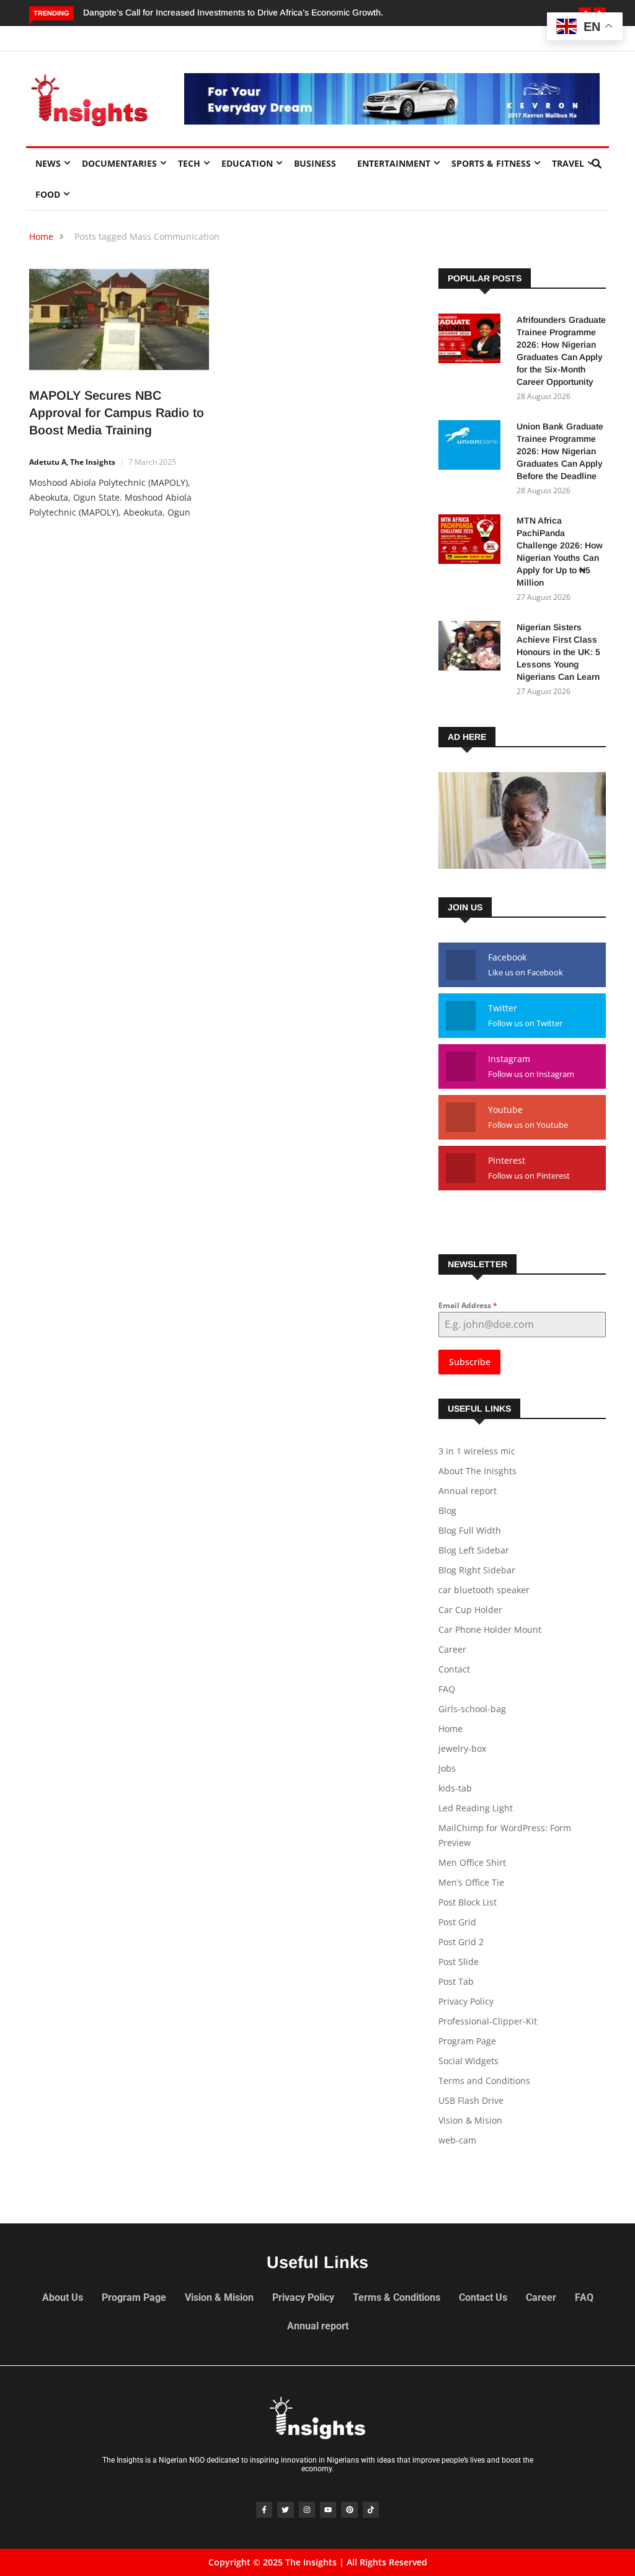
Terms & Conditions (397, 2297)
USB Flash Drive (471, 2100)
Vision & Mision (470, 2120)
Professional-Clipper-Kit (488, 2021)
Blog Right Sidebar (477, 1570)
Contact (454, 1669)
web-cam (457, 2140)
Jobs (447, 1768)
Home (41, 236)
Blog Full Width (470, 1530)
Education (247, 163)
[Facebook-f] (264, 2510)
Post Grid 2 (461, 1942)
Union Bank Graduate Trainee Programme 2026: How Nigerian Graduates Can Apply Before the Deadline (560, 451)
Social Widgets (468, 2061)
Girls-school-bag (472, 1709)
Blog (447, 1510)
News (48, 163)
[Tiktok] (371, 2510)
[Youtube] (328, 2510)
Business (315, 163)
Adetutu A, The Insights (72, 462)
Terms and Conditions (484, 2081)
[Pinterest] (349, 2510)
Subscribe (470, 1362)
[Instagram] (307, 2510)
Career (452, 1649)
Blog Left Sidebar (474, 1550)
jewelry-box (462, 1748)
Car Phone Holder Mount (490, 1629)
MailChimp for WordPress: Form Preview (505, 1835)
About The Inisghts (477, 1471)
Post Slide (459, 1962)
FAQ (447, 1689)
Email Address (468, 1305)
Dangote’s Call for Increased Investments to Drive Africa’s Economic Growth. (233, 12)
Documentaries (119, 163)
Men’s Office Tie (471, 1882)
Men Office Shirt (472, 1862)
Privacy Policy (466, 2001)
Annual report (468, 1491)
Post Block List (468, 1902)
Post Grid (457, 1922)
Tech (189, 163)
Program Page (467, 2041)
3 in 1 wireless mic (477, 1451)
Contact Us (483, 2297)
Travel (568, 163)
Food (48, 194)
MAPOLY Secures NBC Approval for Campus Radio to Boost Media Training (117, 413)
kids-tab (455, 1788)
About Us (63, 2297)
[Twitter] (285, 2510)
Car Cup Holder (470, 1610)
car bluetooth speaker (484, 1590)
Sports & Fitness (491, 163)
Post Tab (456, 1981)
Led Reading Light (476, 1808)
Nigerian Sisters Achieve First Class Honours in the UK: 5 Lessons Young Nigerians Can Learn (558, 652)
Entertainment (394, 163)
